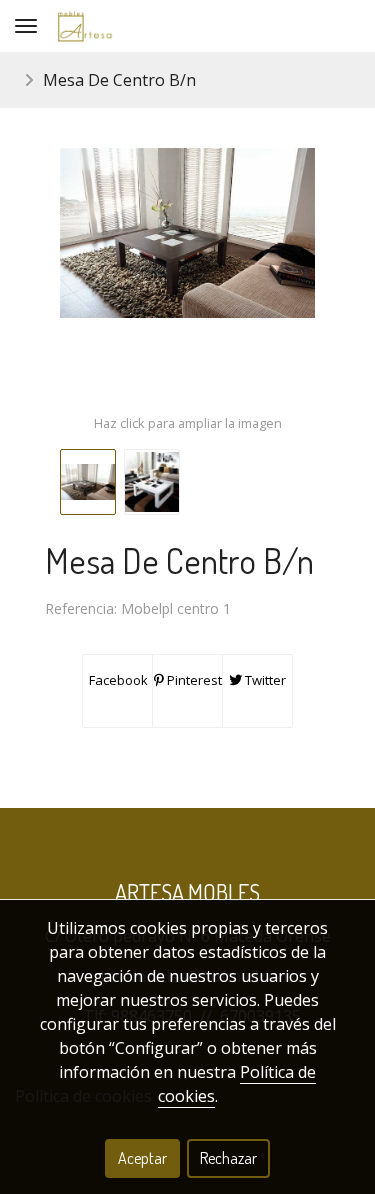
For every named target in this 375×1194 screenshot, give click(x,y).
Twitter (264, 680)
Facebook (117, 680)
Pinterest (193, 680)
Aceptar (142, 1158)
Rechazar (228, 1158)
